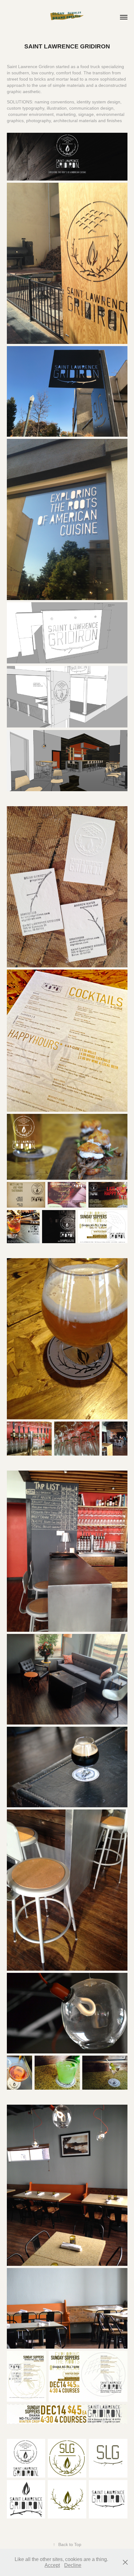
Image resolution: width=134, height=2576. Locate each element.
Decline (73, 2565)
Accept (52, 2565)
